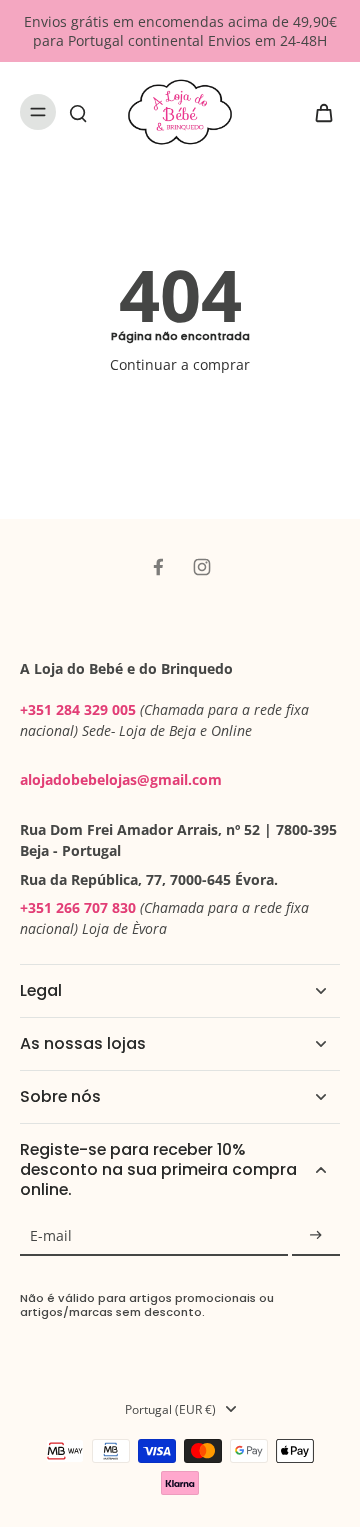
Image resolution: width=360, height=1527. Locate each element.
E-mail (51, 1235)
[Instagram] (202, 567)
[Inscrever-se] (316, 1235)
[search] (78, 112)
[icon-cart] (318, 112)
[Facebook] (158, 567)
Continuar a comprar (180, 364)
